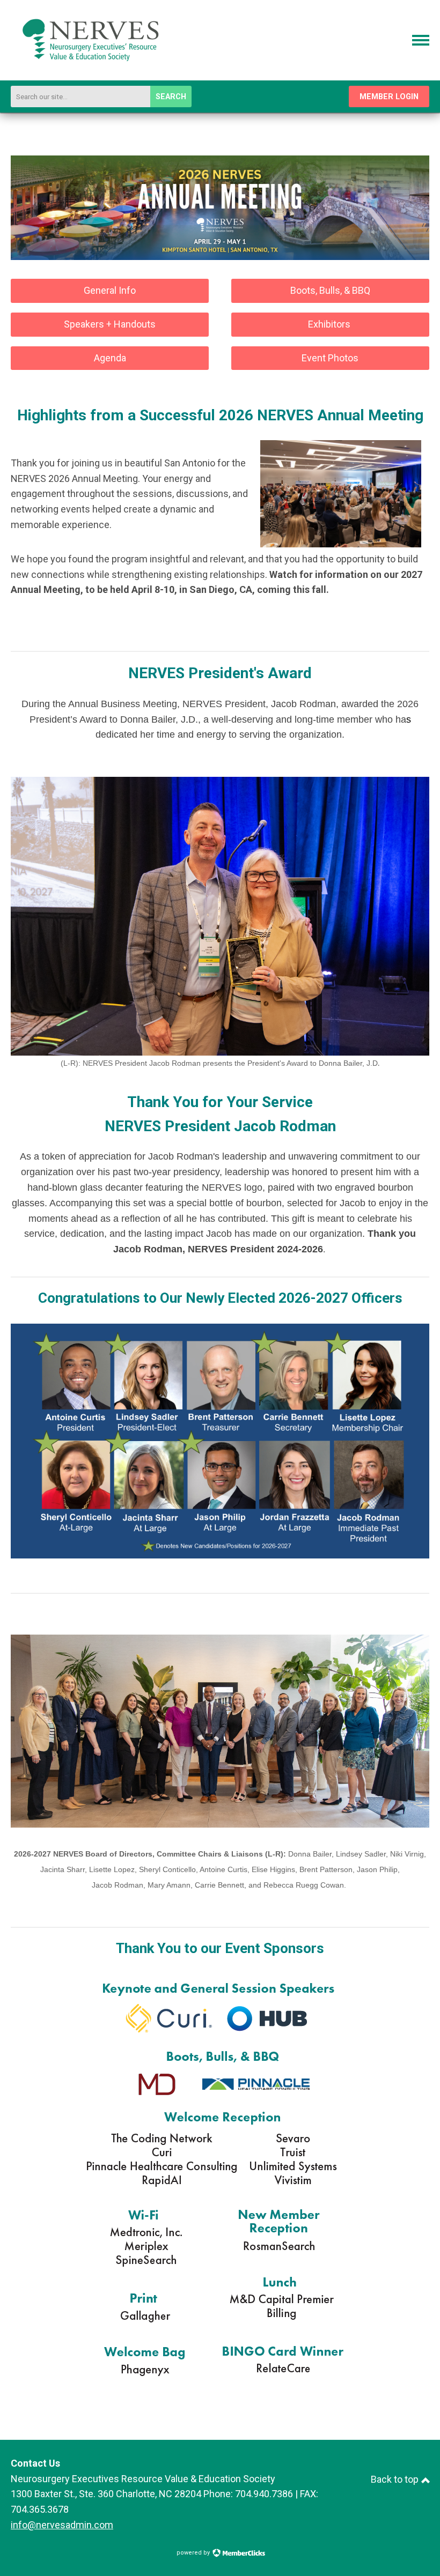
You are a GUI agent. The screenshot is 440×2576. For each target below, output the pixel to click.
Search (171, 97)
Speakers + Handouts (110, 324)
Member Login (389, 97)
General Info (110, 290)
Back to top (396, 2479)
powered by (194, 2553)
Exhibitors (330, 324)
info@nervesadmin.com (62, 2525)
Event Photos (330, 358)
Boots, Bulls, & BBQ (330, 290)
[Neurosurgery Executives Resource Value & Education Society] (91, 77)
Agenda (110, 358)
